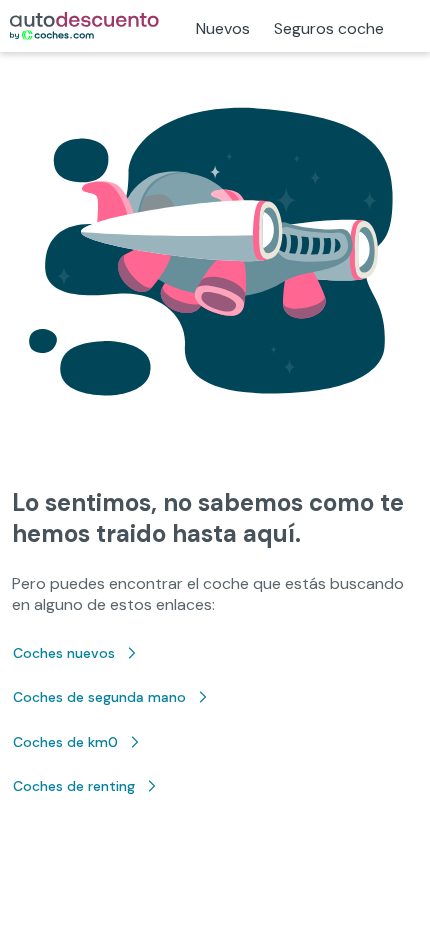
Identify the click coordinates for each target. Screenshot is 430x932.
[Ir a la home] (84, 26)
